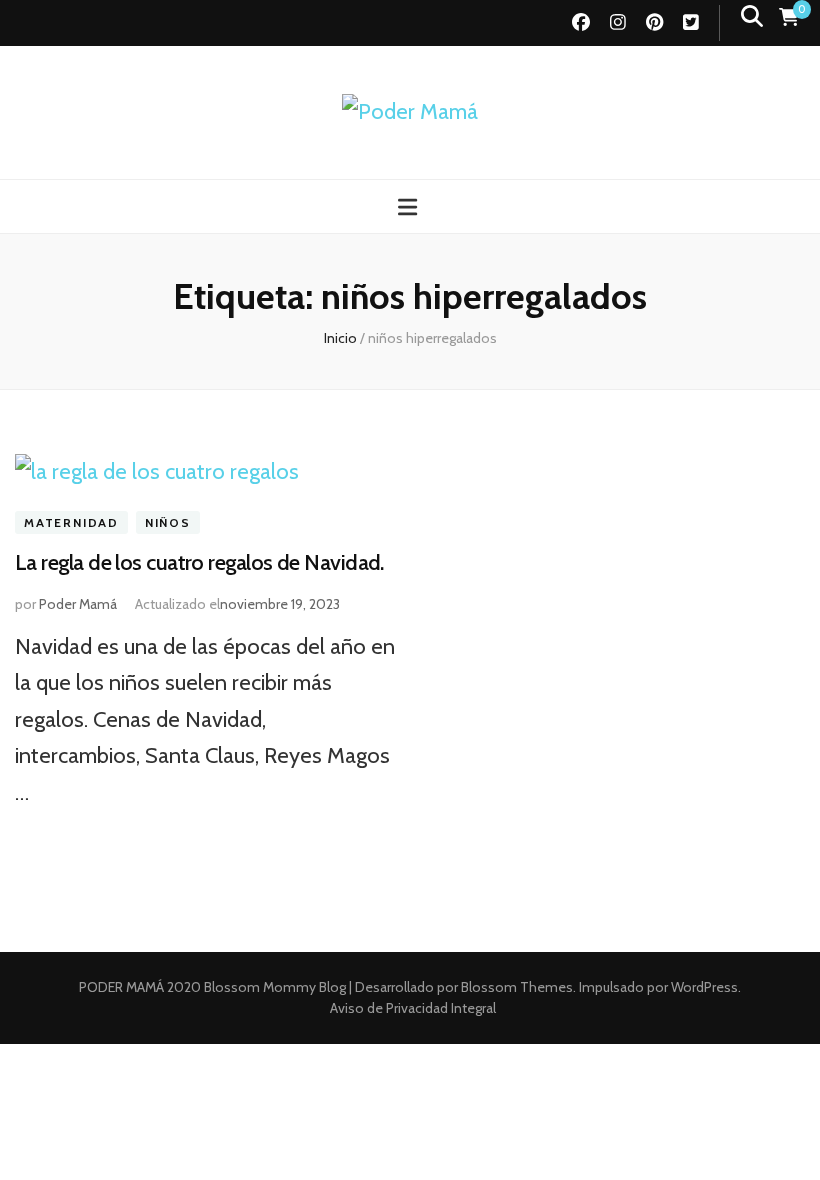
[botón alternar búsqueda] (752, 16)
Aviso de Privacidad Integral (413, 1008)
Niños (168, 522)
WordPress (704, 987)
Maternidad (71, 522)
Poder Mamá (78, 604)
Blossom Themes (515, 987)
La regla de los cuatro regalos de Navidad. (199, 562)
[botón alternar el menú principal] (410, 207)
